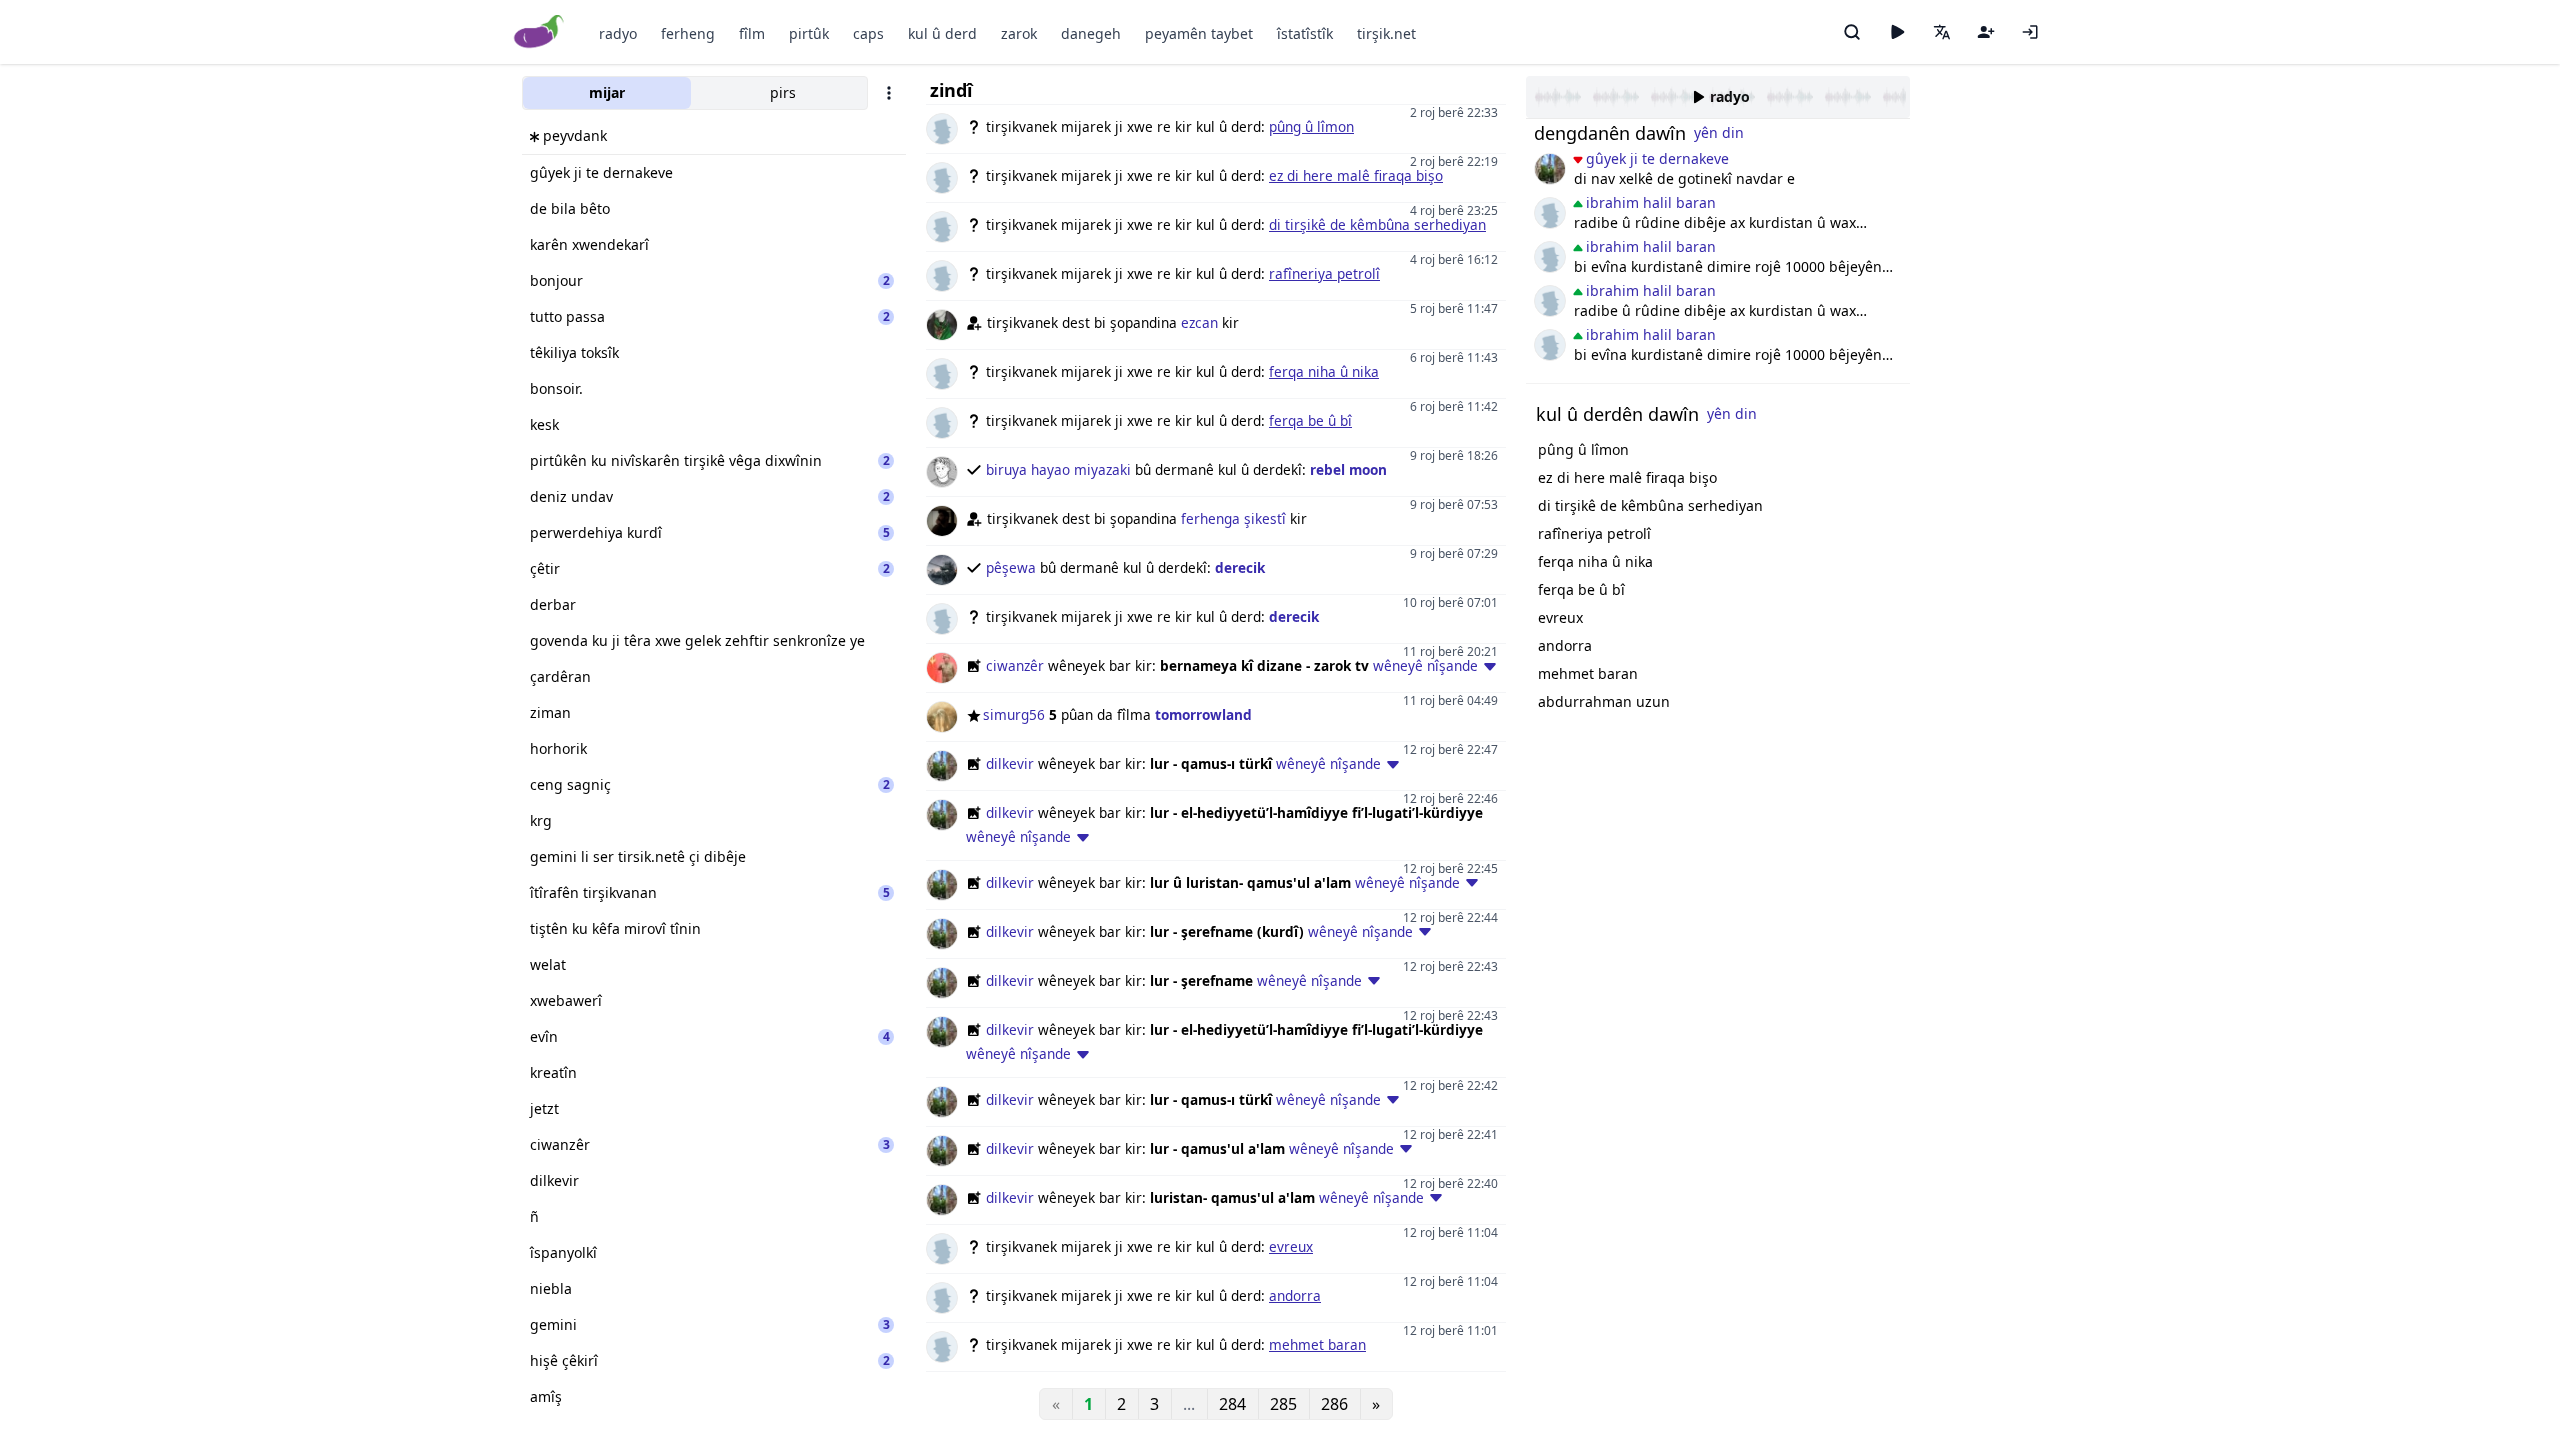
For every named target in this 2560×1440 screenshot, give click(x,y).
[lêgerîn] (1852, 32)
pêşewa (1011, 567)
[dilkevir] (1550, 169)
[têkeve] (2030, 32)
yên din (1719, 132)
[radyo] (1897, 32)
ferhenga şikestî (1233, 518)
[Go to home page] (539, 32)
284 (1232, 1404)
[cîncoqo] (1550, 213)
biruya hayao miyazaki (1058, 469)
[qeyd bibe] (1986, 32)
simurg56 (1014, 714)
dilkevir (1010, 763)
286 (1334, 1404)
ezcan (1199, 322)
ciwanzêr (1015, 665)
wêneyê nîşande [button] (1425, 665)
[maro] (1550, 257)
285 (1283, 1404)
